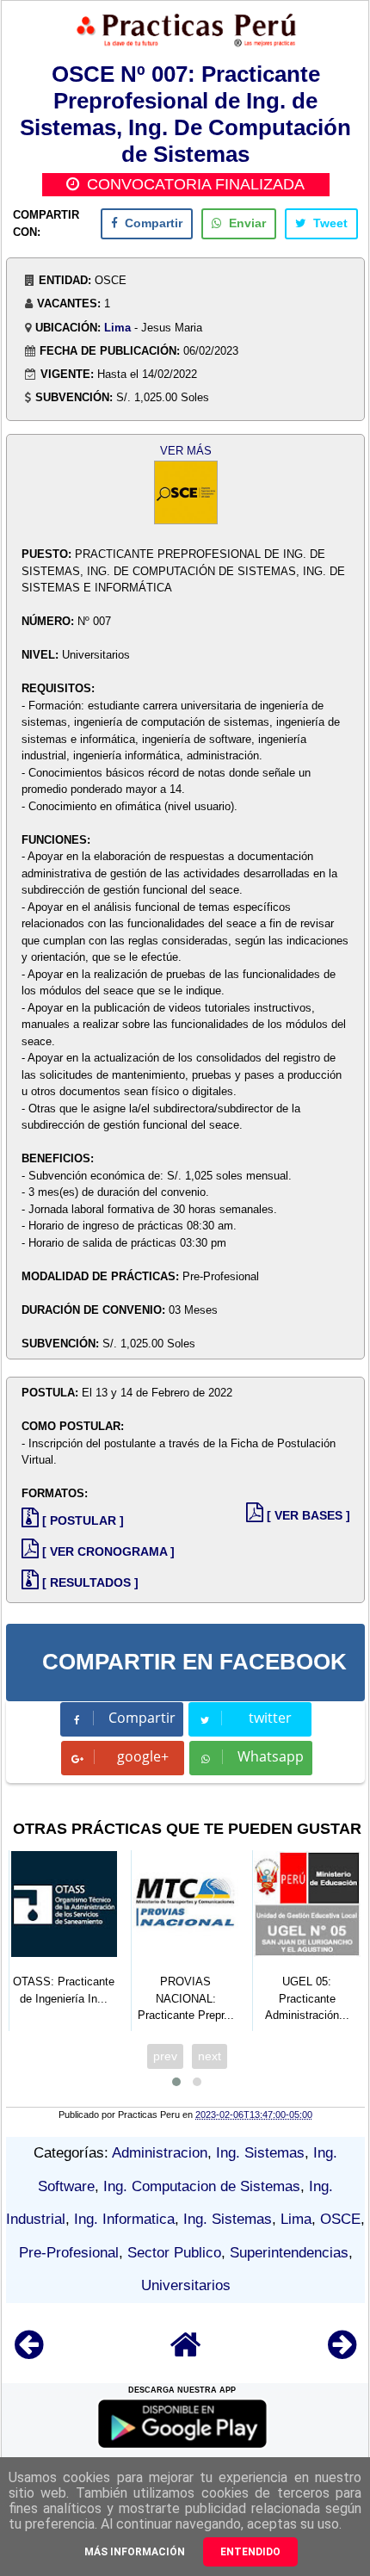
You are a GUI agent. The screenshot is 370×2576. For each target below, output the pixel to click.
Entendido (250, 2552)
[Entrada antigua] (342, 2353)
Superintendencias (289, 2253)
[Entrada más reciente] (29, 2353)
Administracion (160, 2153)
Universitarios (186, 2285)
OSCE (340, 2219)
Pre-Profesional (69, 2253)
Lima (117, 328)
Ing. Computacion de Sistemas (202, 2186)
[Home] (186, 2353)
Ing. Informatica (124, 2219)
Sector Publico (174, 2253)
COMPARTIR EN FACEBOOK (194, 1662)
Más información (135, 2552)
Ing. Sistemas (260, 2153)
